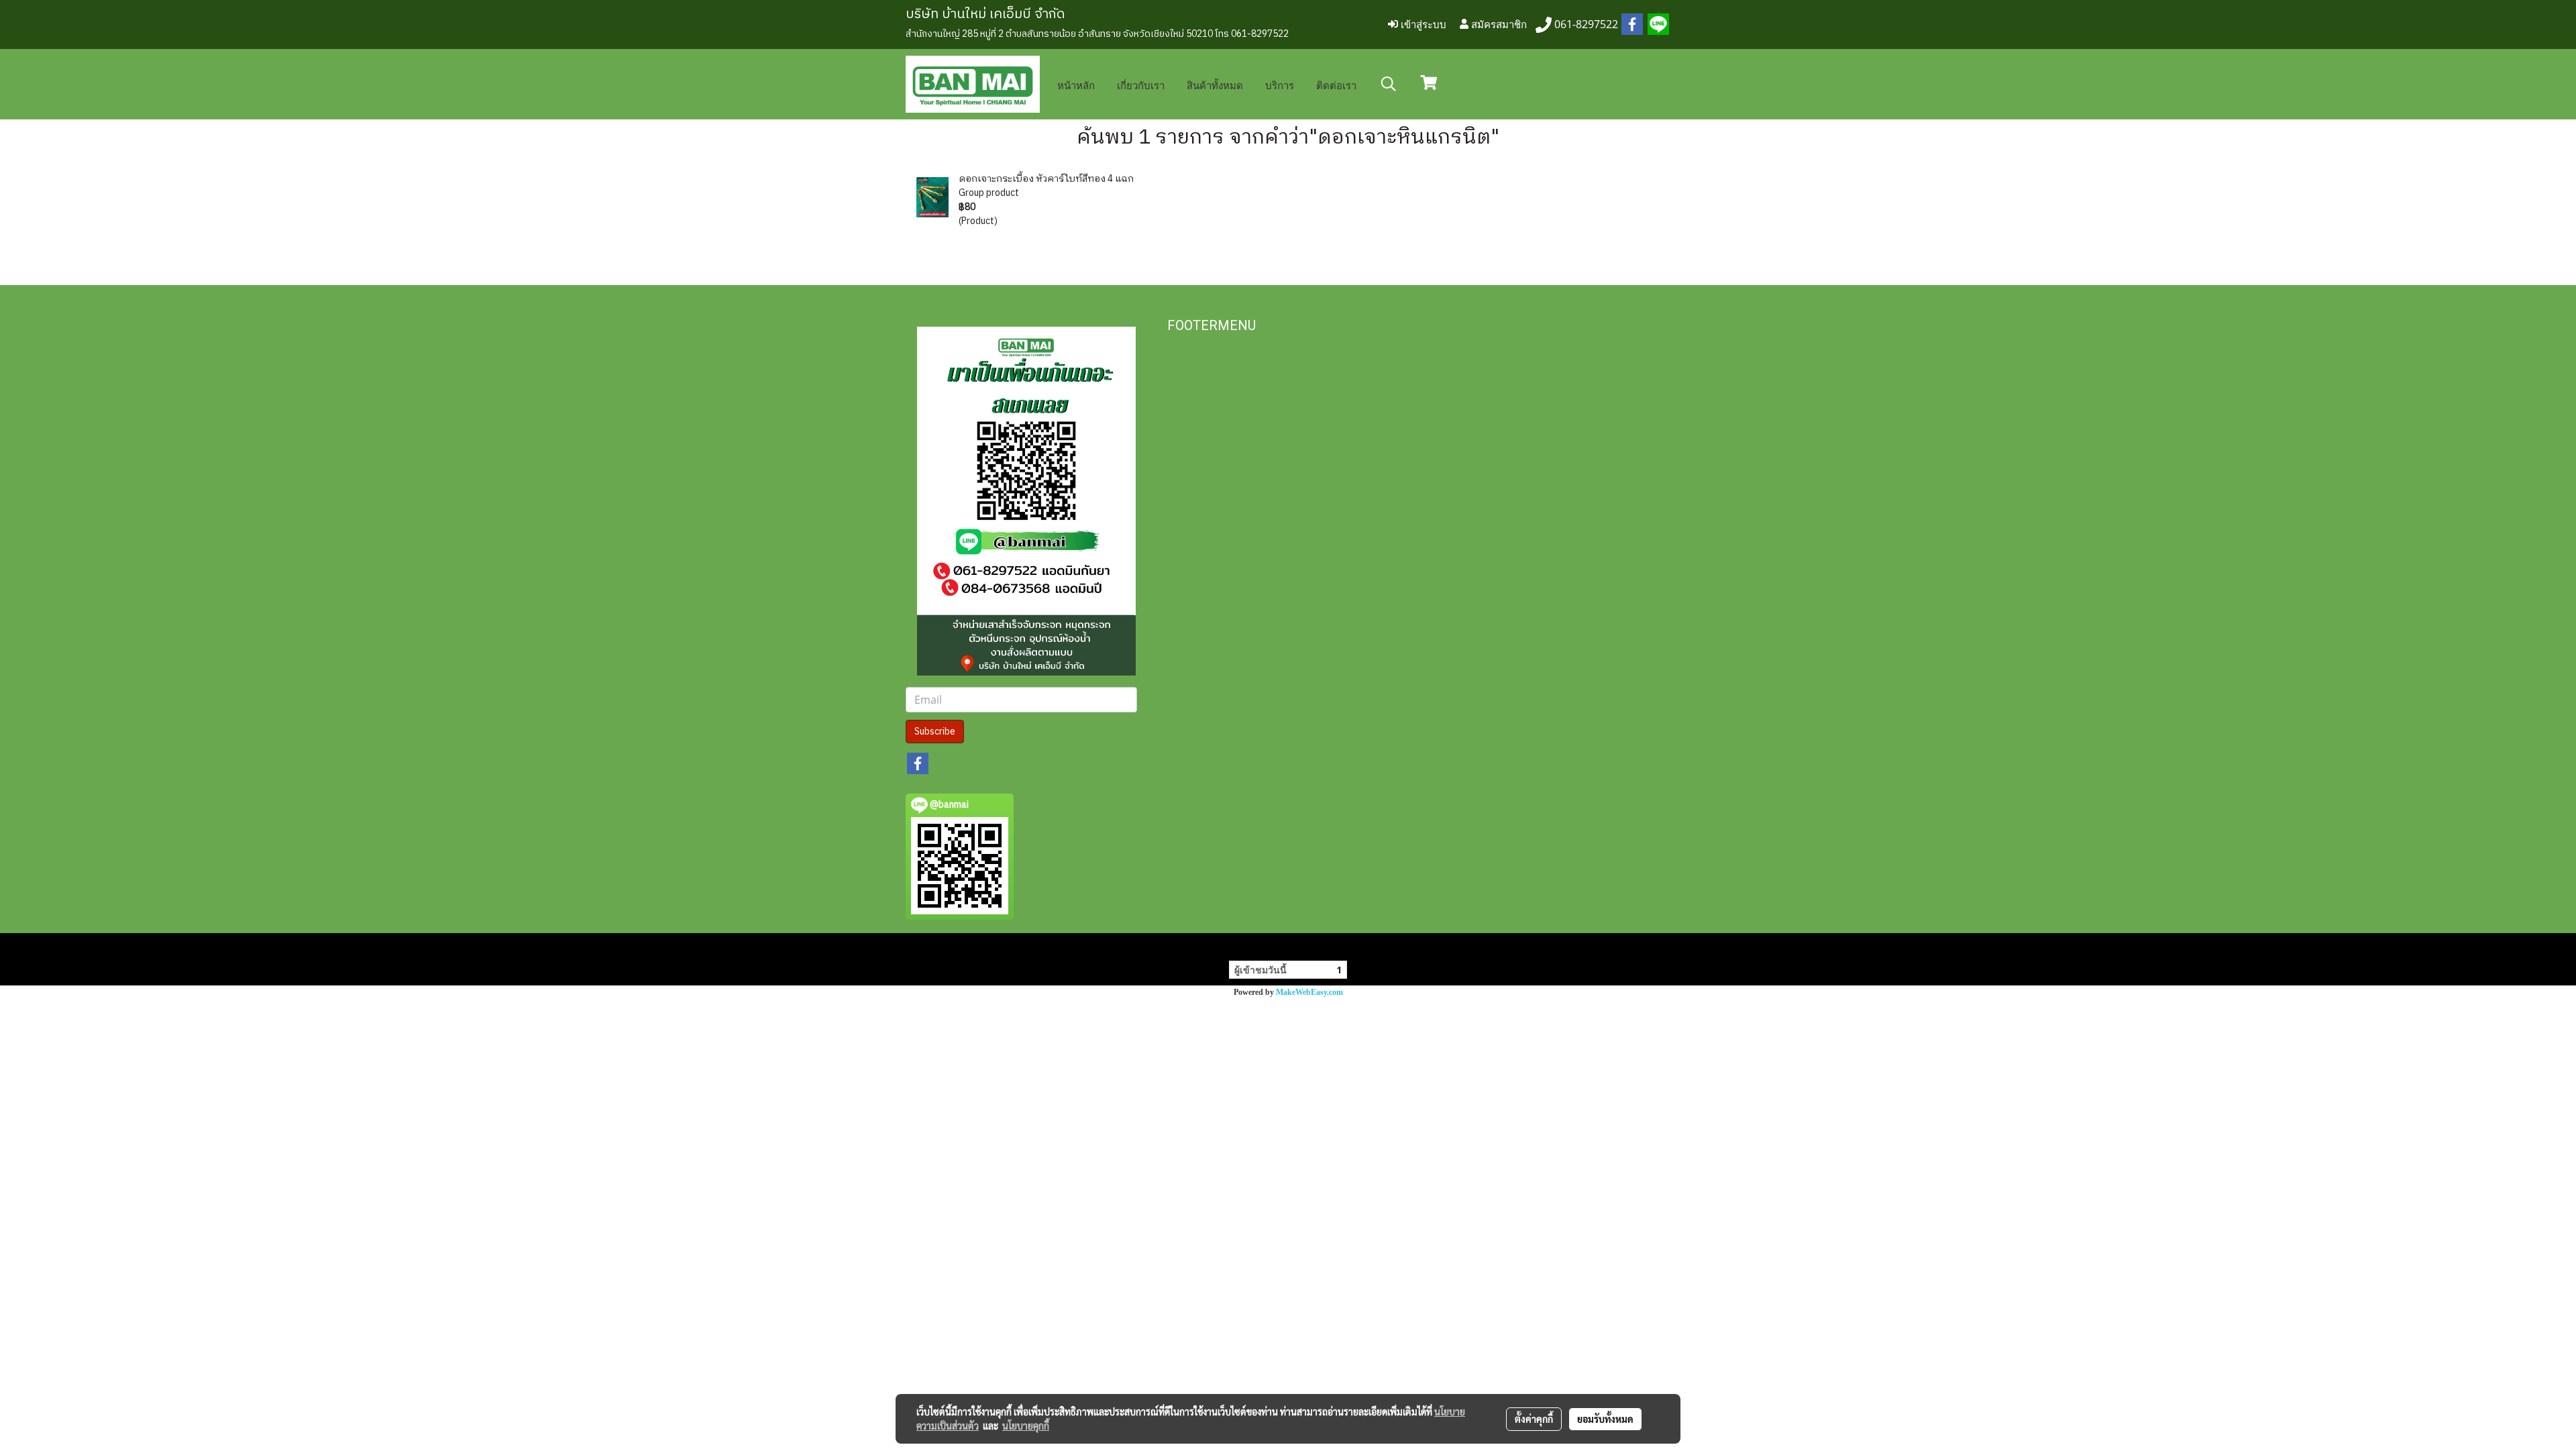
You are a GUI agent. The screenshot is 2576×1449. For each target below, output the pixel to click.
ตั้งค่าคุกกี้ (1534, 1419)
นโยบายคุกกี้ (1026, 1426)
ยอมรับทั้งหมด (1605, 1419)
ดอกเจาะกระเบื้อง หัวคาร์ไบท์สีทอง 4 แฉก (1046, 179)
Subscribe (935, 732)
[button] (1389, 84)
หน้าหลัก (1076, 85)
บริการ (1280, 85)
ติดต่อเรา (1336, 85)
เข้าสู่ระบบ (1422, 24)
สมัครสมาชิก (1498, 24)
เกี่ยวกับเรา (1141, 85)
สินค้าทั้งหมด (1215, 85)
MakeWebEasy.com (1309, 992)
